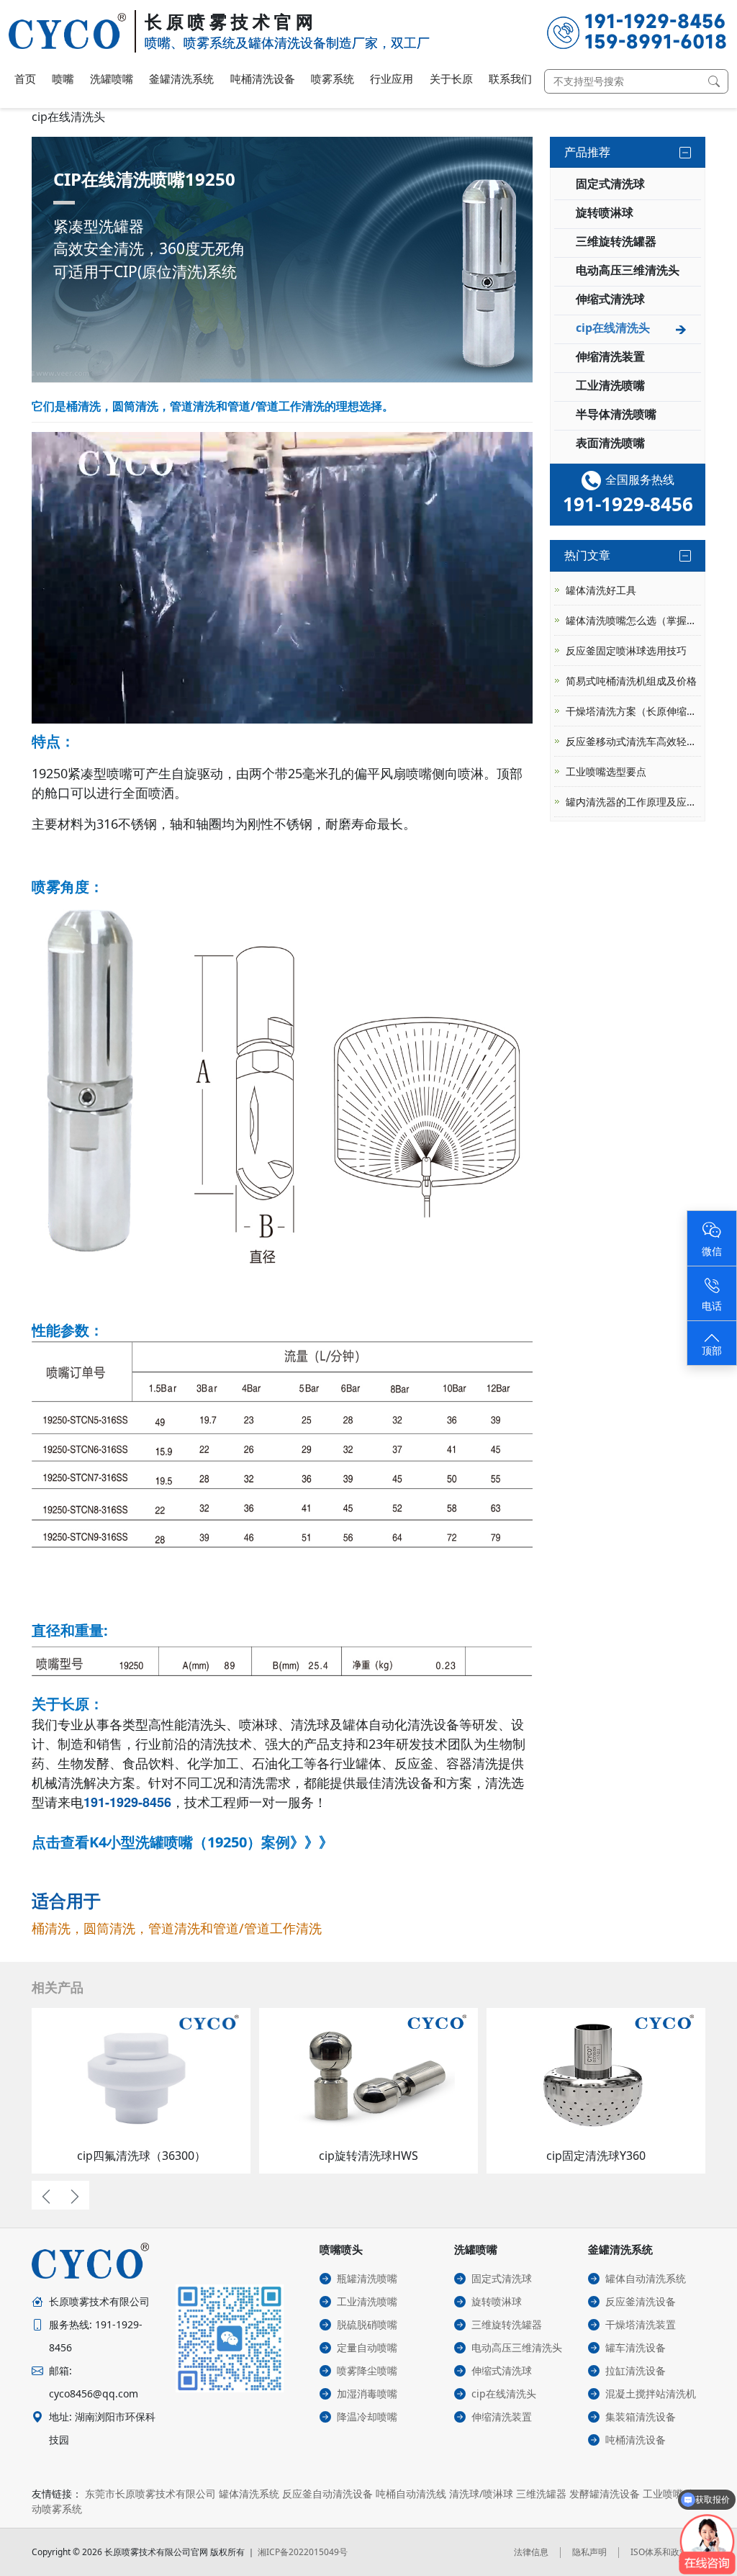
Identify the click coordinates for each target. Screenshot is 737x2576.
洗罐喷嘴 (112, 78)
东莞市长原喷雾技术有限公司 (150, 2494)
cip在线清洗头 (613, 328)
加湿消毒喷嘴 (367, 2393)
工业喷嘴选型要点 (606, 771)
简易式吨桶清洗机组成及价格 (631, 681)
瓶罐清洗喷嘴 (367, 2278)
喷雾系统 (333, 78)
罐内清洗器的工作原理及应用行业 (633, 802)
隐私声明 (589, 2552)
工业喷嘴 (663, 2494)
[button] (46, 2195)
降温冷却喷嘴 (367, 2417)
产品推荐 (587, 152)
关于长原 (451, 78)
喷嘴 (63, 78)
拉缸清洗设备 (636, 2370)
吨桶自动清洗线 (411, 2494)
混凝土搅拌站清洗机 (651, 2393)
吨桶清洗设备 (263, 78)
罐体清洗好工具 (601, 590)
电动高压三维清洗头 (628, 270)
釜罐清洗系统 (181, 78)
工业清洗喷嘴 (610, 385)
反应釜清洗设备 (641, 2301)
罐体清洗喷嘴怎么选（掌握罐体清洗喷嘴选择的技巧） (633, 620)
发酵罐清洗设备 (605, 2494)
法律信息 (531, 2552)
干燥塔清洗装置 (641, 2324)
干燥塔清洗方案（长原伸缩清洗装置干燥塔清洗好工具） (633, 711)
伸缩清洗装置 (610, 356)
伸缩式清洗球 (610, 299)
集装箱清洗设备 (641, 2417)
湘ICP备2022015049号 (303, 2552)
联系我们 (510, 78)
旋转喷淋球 (605, 212)
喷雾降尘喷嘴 (367, 2370)
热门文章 (587, 555)
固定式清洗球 (610, 184)
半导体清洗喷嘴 (616, 414)
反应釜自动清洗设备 (327, 2494)
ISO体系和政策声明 (668, 2552)
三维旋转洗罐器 (616, 241)
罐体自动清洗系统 (646, 2278)
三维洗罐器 (541, 2494)
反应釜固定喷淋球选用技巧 (626, 650)
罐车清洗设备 (636, 2347)
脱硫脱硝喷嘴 (367, 2324)
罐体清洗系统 (249, 2494)
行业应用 (392, 78)
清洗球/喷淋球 (481, 2494)
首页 (25, 78)
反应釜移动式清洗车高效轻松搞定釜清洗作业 (633, 741)
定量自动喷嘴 (367, 2347)
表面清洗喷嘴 (610, 443)
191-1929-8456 (127, 1802)
